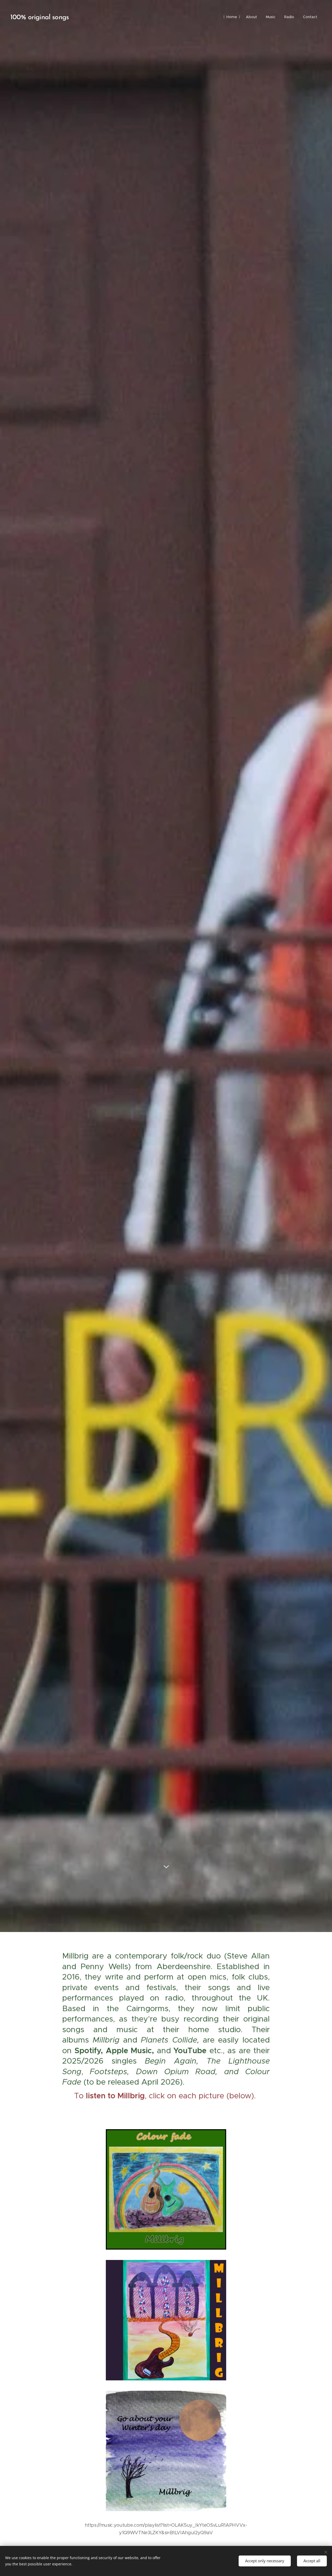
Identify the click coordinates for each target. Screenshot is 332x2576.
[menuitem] (232, 17)
